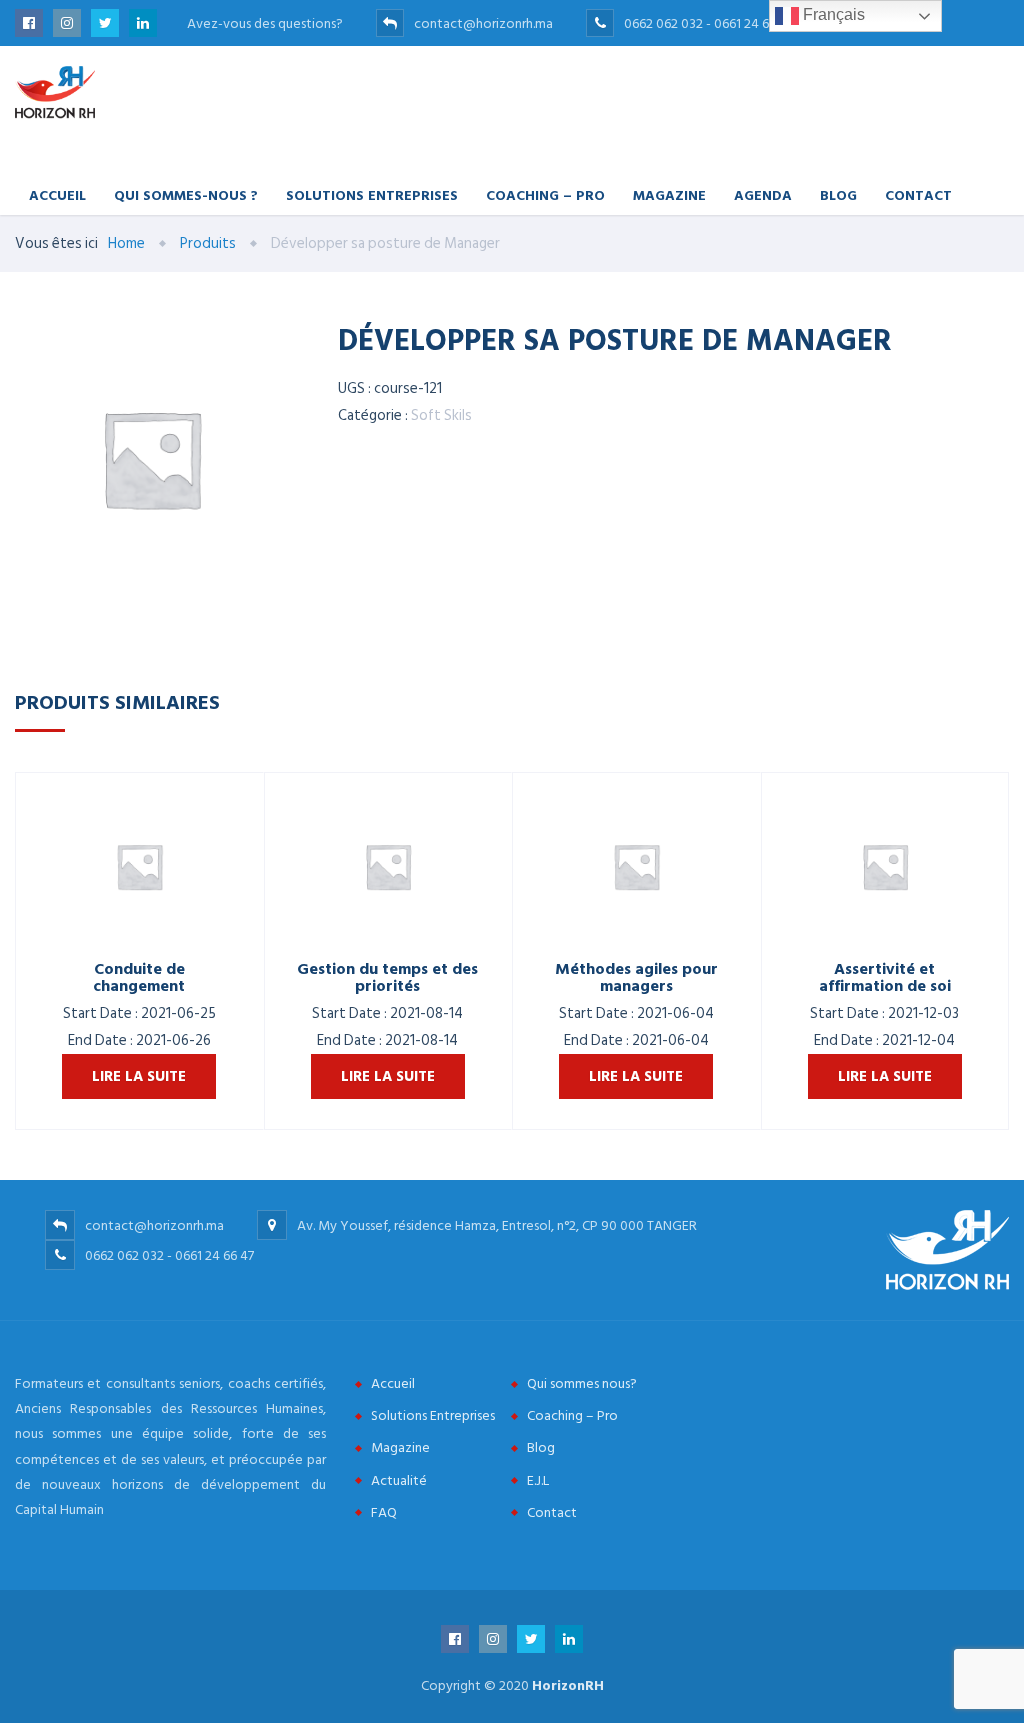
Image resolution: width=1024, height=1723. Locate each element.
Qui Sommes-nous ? (186, 194)
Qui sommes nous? (582, 1383)
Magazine (669, 194)
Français (832, 14)
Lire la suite (139, 1076)
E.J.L (538, 1480)
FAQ (384, 1512)
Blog (838, 194)
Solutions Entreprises (372, 194)
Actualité (399, 1480)
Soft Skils (441, 415)
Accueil (57, 194)
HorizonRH (568, 1685)
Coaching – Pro (545, 194)
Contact (918, 194)
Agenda (763, 194)
